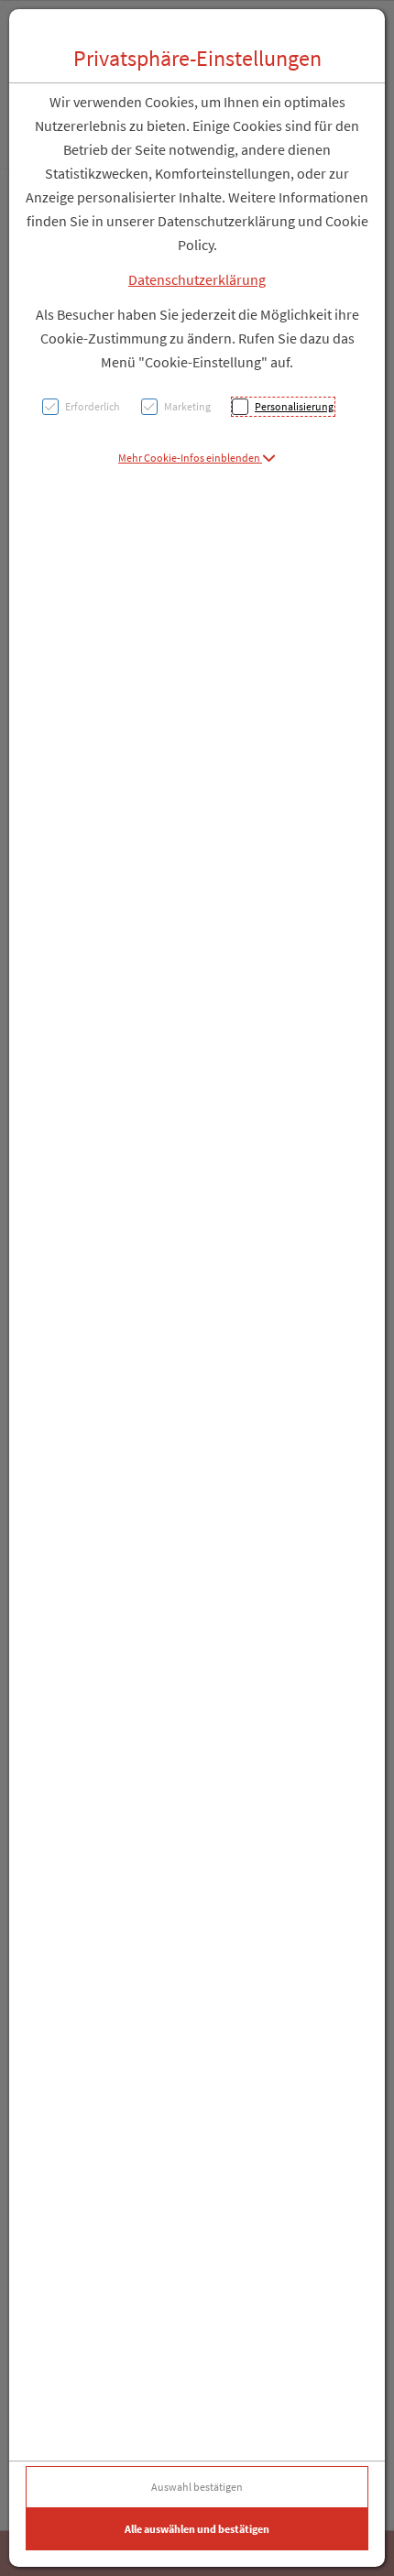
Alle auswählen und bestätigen (197, 2529)
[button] (197, 458)
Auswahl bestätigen (197, 2487)
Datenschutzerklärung (197, 279)
